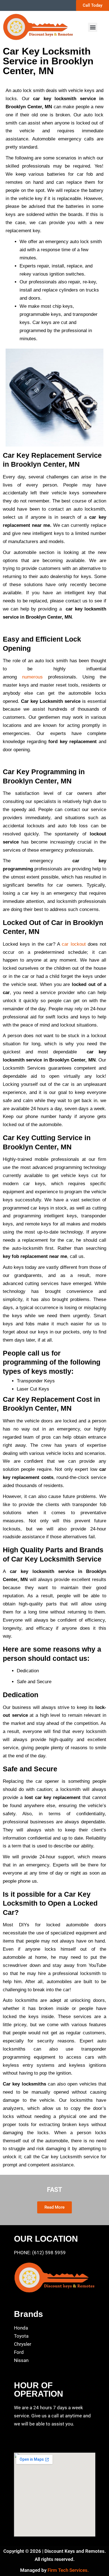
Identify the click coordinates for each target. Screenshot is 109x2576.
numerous (32, 677)
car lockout (74, 944)
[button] (93, 27)
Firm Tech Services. (68, 2570)
